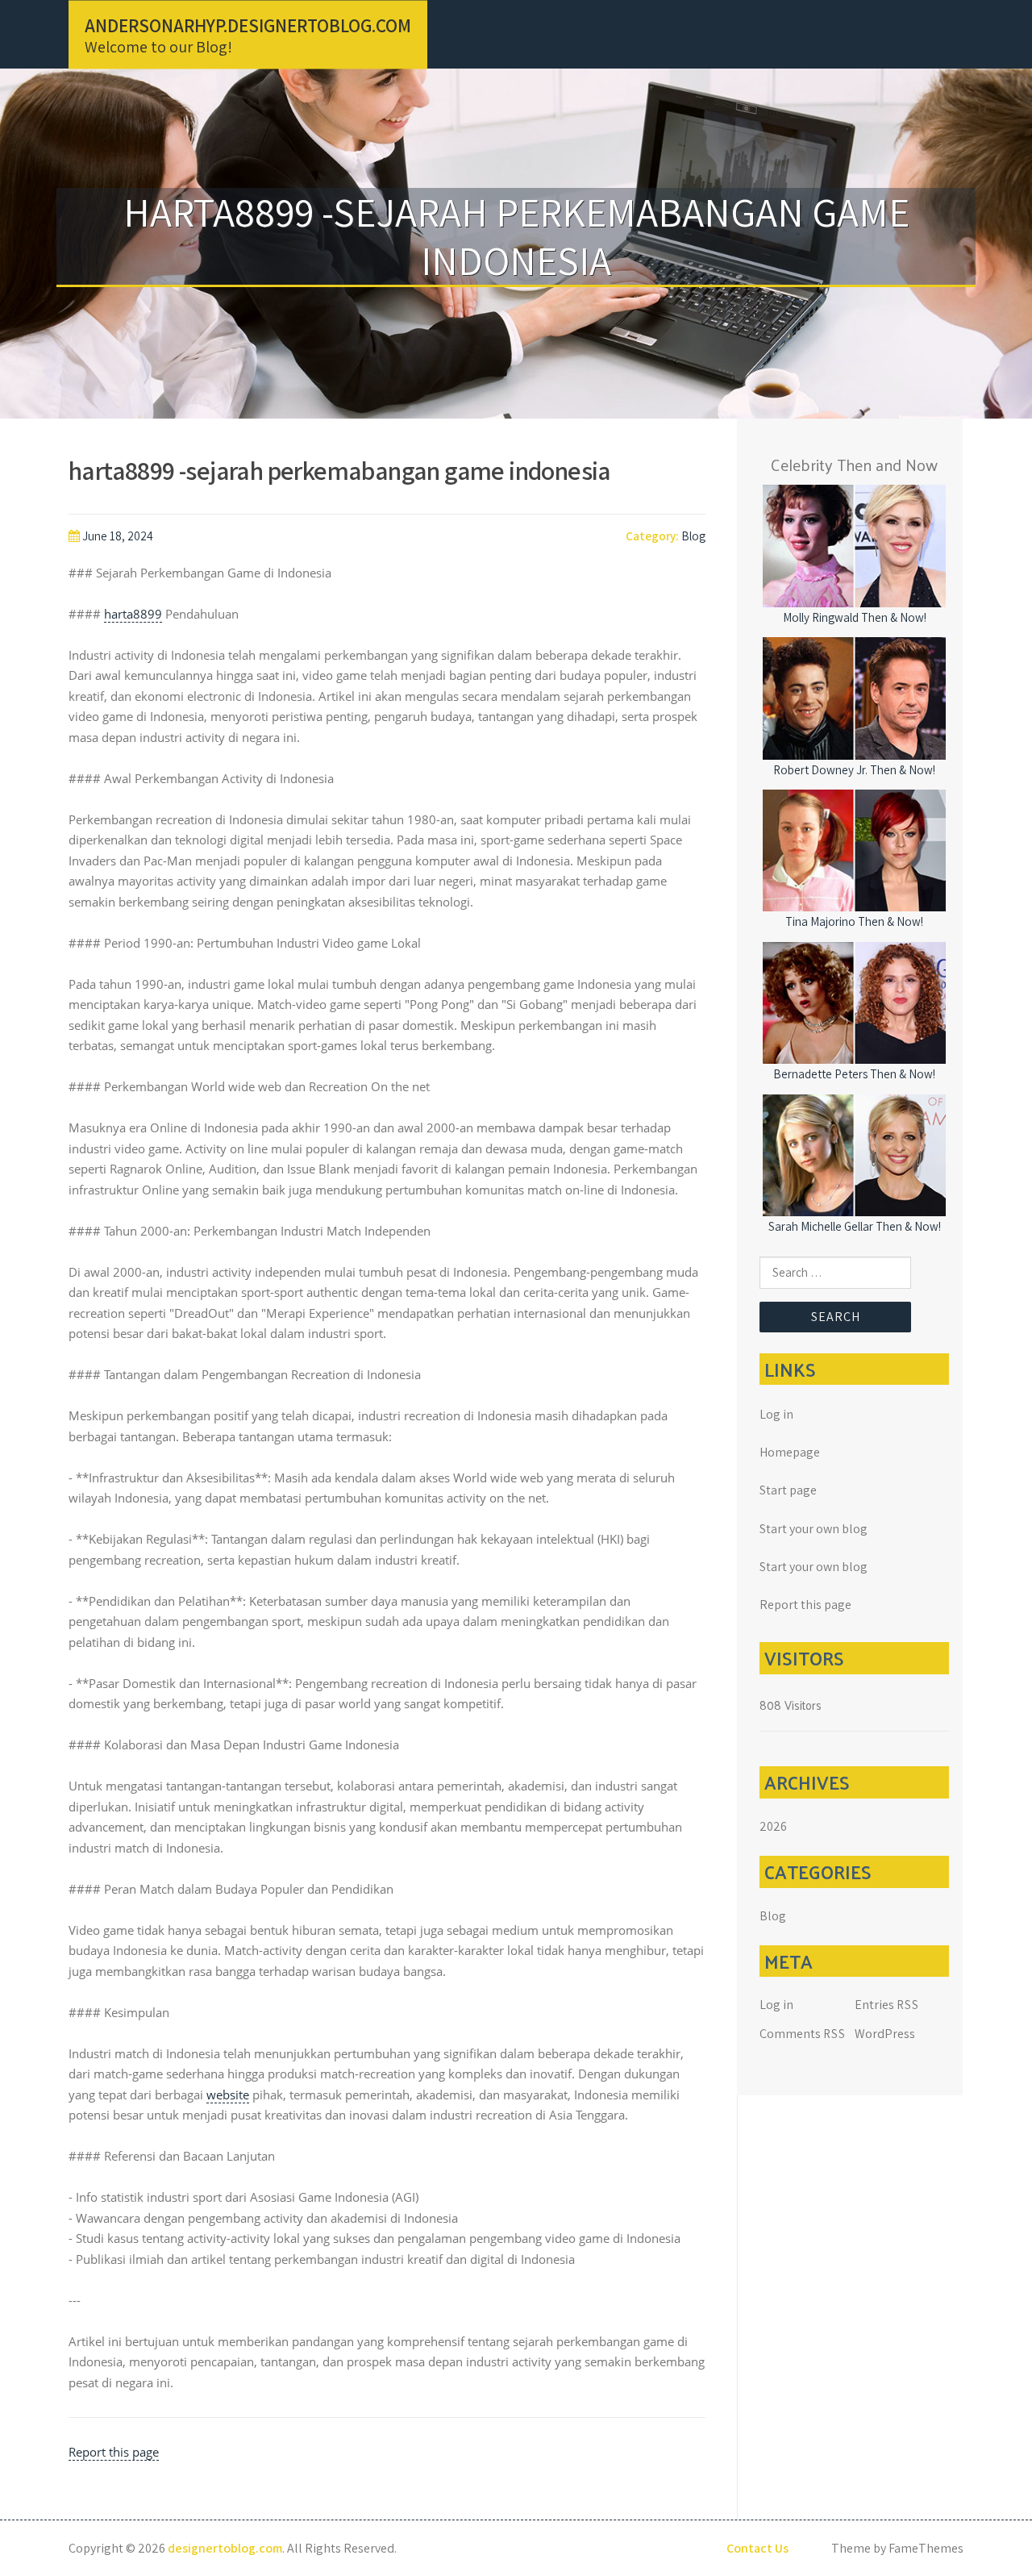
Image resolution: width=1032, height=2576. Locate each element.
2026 (773, 1826)
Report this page (114, 2452)
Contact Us (757, 2548)
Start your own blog (814, 1529)
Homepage (790, 1452)
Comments (803, 2034)
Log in (776, 1414)
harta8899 (133, 614)
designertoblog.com (225, 2548)
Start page (788, 1490)
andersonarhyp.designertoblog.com (248, 25)
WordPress (885, 2034)
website (228, 2095)
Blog (693, 536)
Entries (887, 2005)
